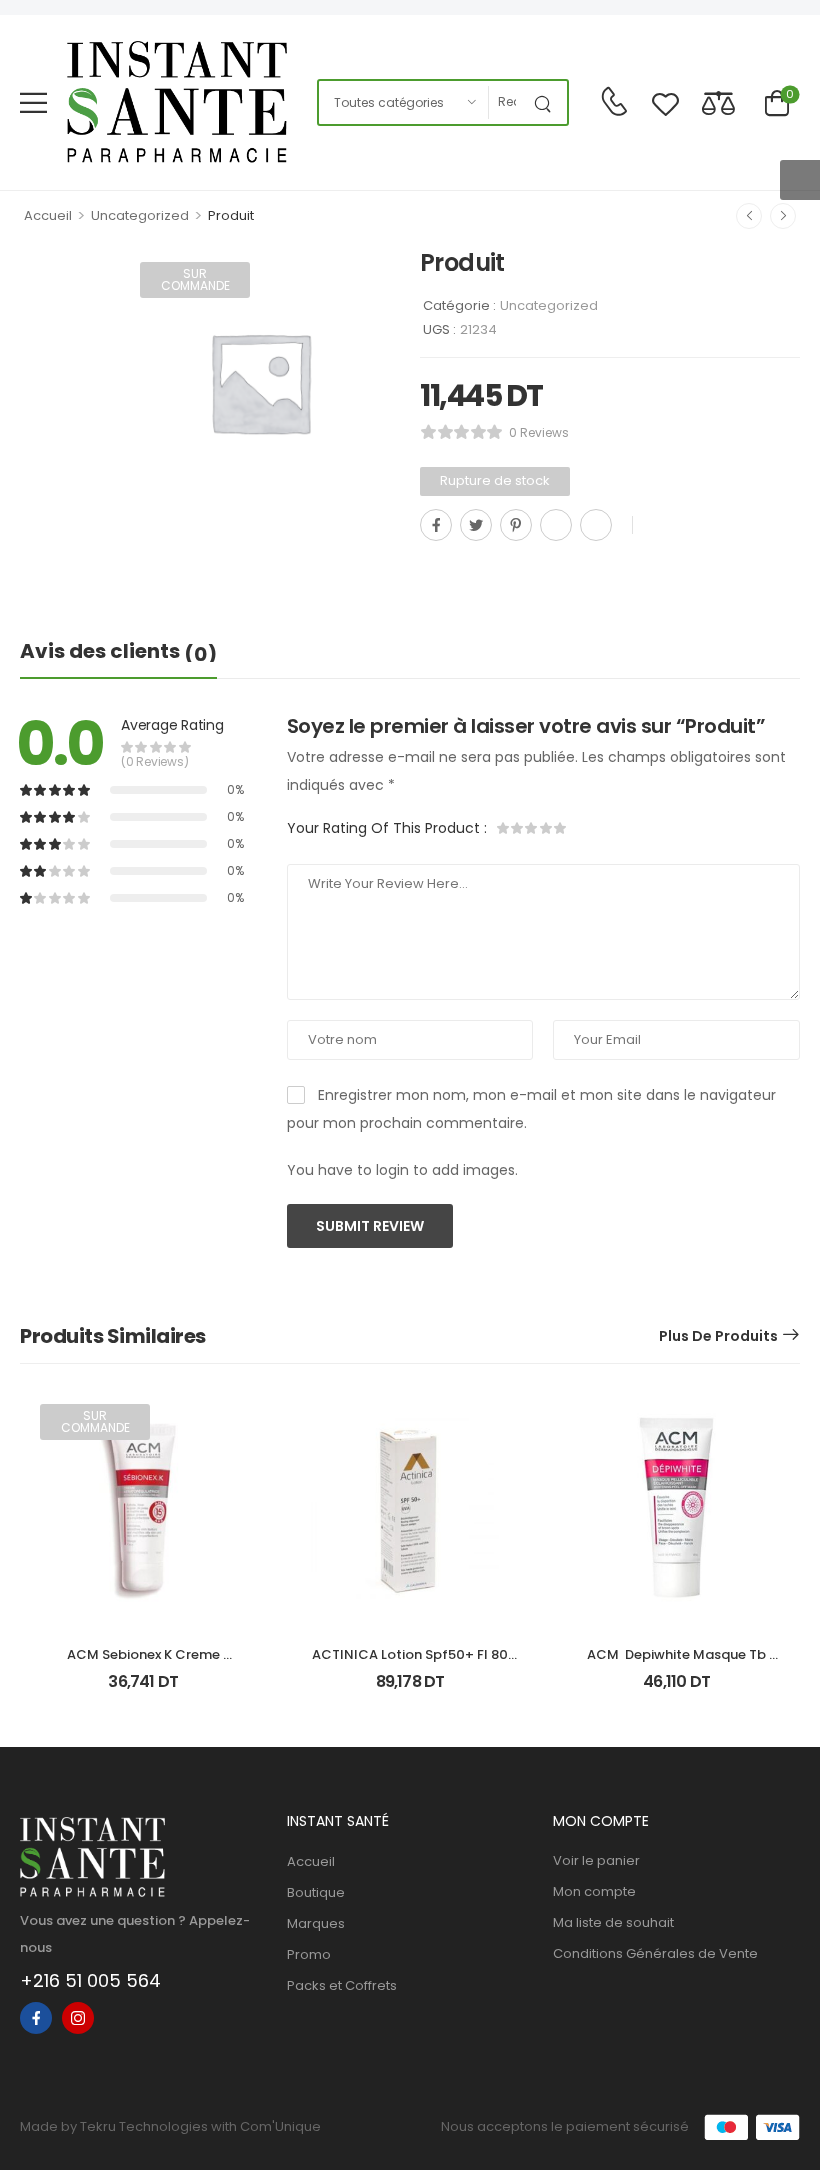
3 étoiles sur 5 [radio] (532, 828)
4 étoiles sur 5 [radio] (546, 828)
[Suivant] (783, 216)
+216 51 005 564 (90, 1980)
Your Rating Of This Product (387, 828)
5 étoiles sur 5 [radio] (560, 828)
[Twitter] (476, 525)
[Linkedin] (596, 525)
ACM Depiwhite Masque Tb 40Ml (678, 1663)
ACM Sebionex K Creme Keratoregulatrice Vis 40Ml (143, 1663)
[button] (33, 102)
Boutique (316, 1892)
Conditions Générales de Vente (655, 1953)
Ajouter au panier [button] (409, 1690)
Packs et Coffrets (342, 1985)
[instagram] (78, 2018)
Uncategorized (140, 215)
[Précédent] (749, 216)
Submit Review (370, 1226)
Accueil (48, 215)
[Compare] (718, 102)
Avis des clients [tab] (118, 652)
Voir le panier (596, 1860)
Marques (316, 1923)
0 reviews (539, 432)
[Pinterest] (516, 525)
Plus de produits (718, 1336)
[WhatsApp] (556, 525)
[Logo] (177, 102)
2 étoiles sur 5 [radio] (518, 828)
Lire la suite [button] (143, 1690)
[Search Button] (547, 102)
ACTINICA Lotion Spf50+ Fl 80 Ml (411, 1663)
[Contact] (614, 102)
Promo (309, 1954)
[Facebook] (436, 525)
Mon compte (594, 1891)
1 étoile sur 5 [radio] (504, 828)
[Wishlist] (665, 102)
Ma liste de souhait (613, 1922)
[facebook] (36, 2018)
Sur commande (195, 279)
